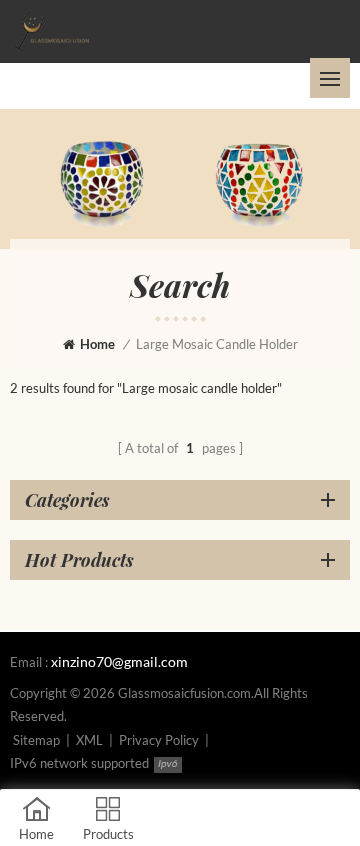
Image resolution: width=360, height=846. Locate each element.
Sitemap (36, 740)
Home (97, 344)
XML (89, 740)
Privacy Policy (159, 740)
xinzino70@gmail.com (119, 661)
